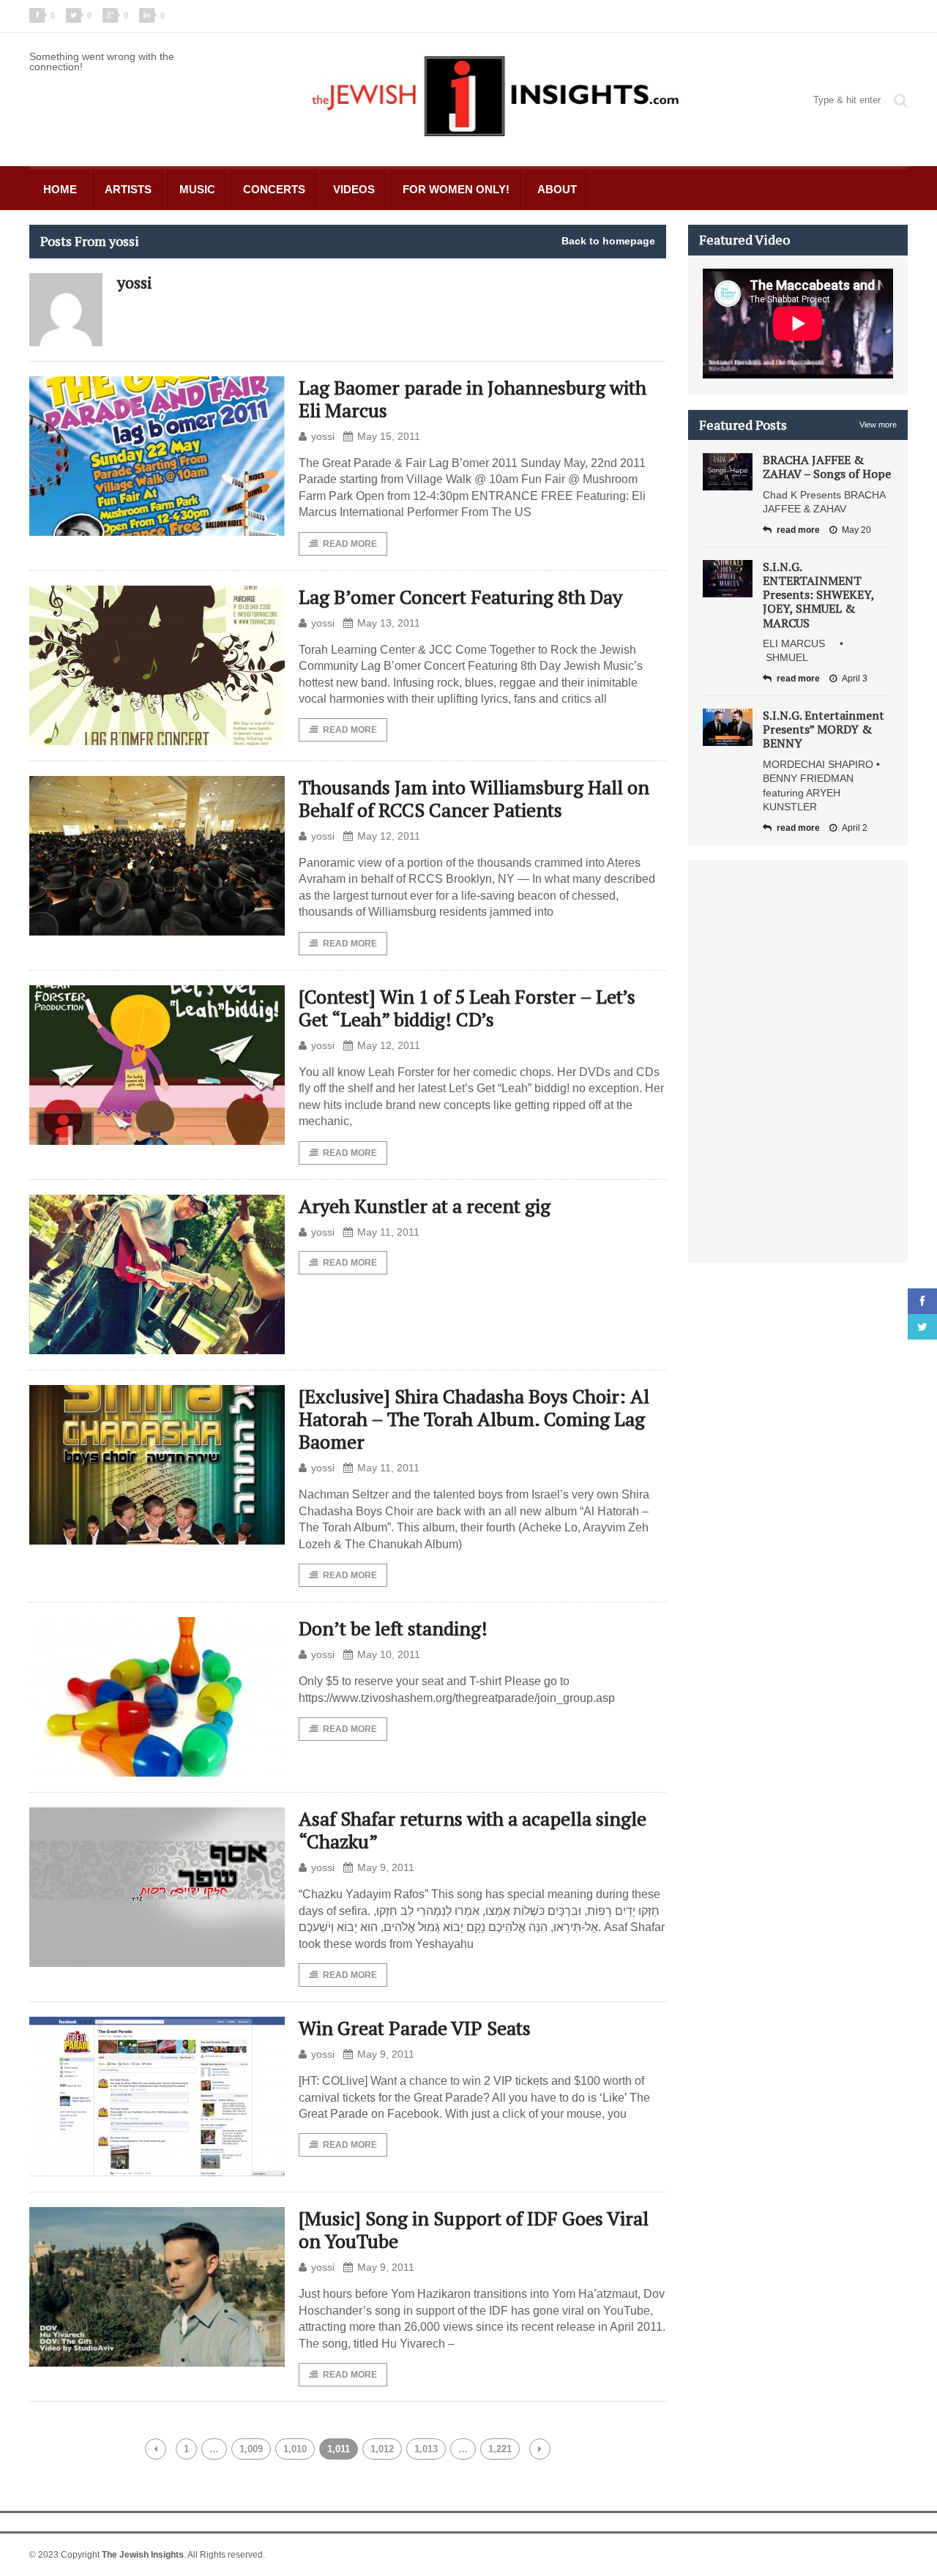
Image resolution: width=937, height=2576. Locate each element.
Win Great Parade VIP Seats (415, 2028)
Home (60, 189)
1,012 (382, 2449)
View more (878, 425)
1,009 (251, 2449)
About (557, 189)
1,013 (426, 2449)
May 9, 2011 (386, 1867)
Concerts (274, 189)
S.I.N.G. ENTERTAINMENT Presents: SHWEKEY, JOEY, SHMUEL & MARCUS (818, 595)
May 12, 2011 (389, 836)
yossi (323, 436)
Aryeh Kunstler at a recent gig (425, 1206)
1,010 (295, 2449)
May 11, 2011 (388, 1232)
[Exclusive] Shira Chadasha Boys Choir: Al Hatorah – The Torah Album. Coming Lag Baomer (474, 1419)
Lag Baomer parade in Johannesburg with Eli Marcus (473, 399)
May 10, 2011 (389, 1654)
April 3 (855, 679)
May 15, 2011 (389, 436)
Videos (354, 189)
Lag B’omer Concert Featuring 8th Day (460, 597)
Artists (128, 189)
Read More (350, 544)
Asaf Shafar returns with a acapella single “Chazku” (473, 1830)
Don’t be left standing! (393, 1628)
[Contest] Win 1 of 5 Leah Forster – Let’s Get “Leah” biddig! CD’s (467, 1008)
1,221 (500, 2449)
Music (197, 189)
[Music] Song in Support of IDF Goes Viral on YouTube (474, 2229)
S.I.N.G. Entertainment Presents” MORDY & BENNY (824, 729)
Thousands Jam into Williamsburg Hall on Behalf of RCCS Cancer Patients (474, 798)
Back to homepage (608, 241)
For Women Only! (456, 189)
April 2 (855, 828)
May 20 (856, 530)
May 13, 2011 (389, 623)
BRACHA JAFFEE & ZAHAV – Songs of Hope (827, 467)
